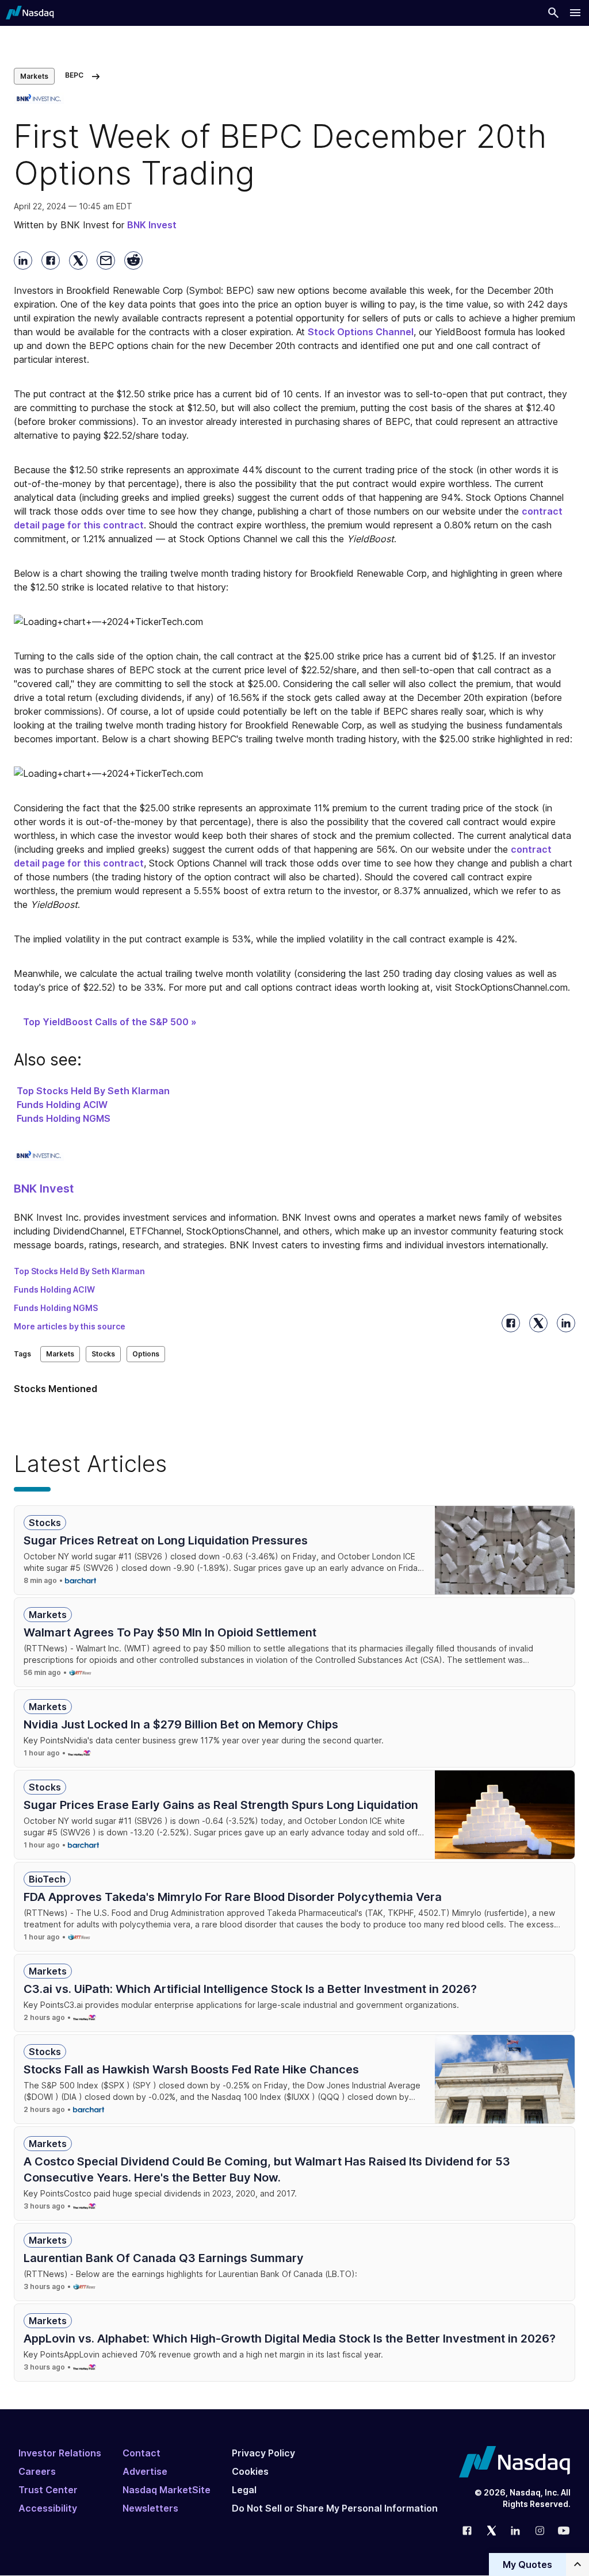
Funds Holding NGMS (64, 1118)
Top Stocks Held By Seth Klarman (93, 1091)
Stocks (103, 1354)
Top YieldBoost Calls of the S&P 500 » (110, 1022)
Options (146, 1354)
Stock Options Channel (361, 332)
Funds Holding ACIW (62, 1105)
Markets (34, 76)
